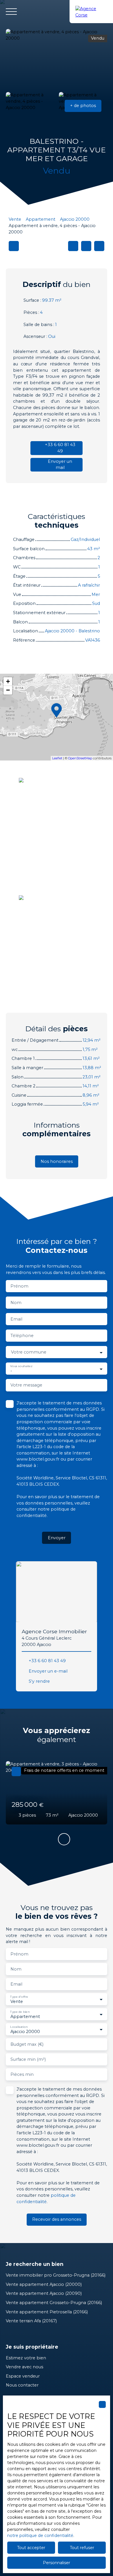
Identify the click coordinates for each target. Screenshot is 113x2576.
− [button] (8, 690)
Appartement (41, 219)
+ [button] (8, 681)
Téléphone (22, 1336)
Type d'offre (19, 1997)
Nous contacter (22, 2385)
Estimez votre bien (26, 2358)
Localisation (19, 2027)
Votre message (26, 1385)
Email (16, 1319)
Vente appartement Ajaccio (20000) (44, 2284)
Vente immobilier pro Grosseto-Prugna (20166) (56, 2275)
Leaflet (57, 758)
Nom (16, 1303)
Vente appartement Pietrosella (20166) (47, 2312)
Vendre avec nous (24, 2367)
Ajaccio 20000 (75, 219)
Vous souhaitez (21, 1366)
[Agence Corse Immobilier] (91, 12)
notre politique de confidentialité (40, 2536)
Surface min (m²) (28, 2059)
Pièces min (22, 2074)
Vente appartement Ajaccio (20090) (44, 2293)
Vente (15, 219)
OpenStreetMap (80, 758)
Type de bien (20, 2012)
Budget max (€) (27, 2044)
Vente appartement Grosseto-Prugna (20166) (54, 2303)
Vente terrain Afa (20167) (31, 2321)
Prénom (19, 1286)
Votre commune (29, 1352)
